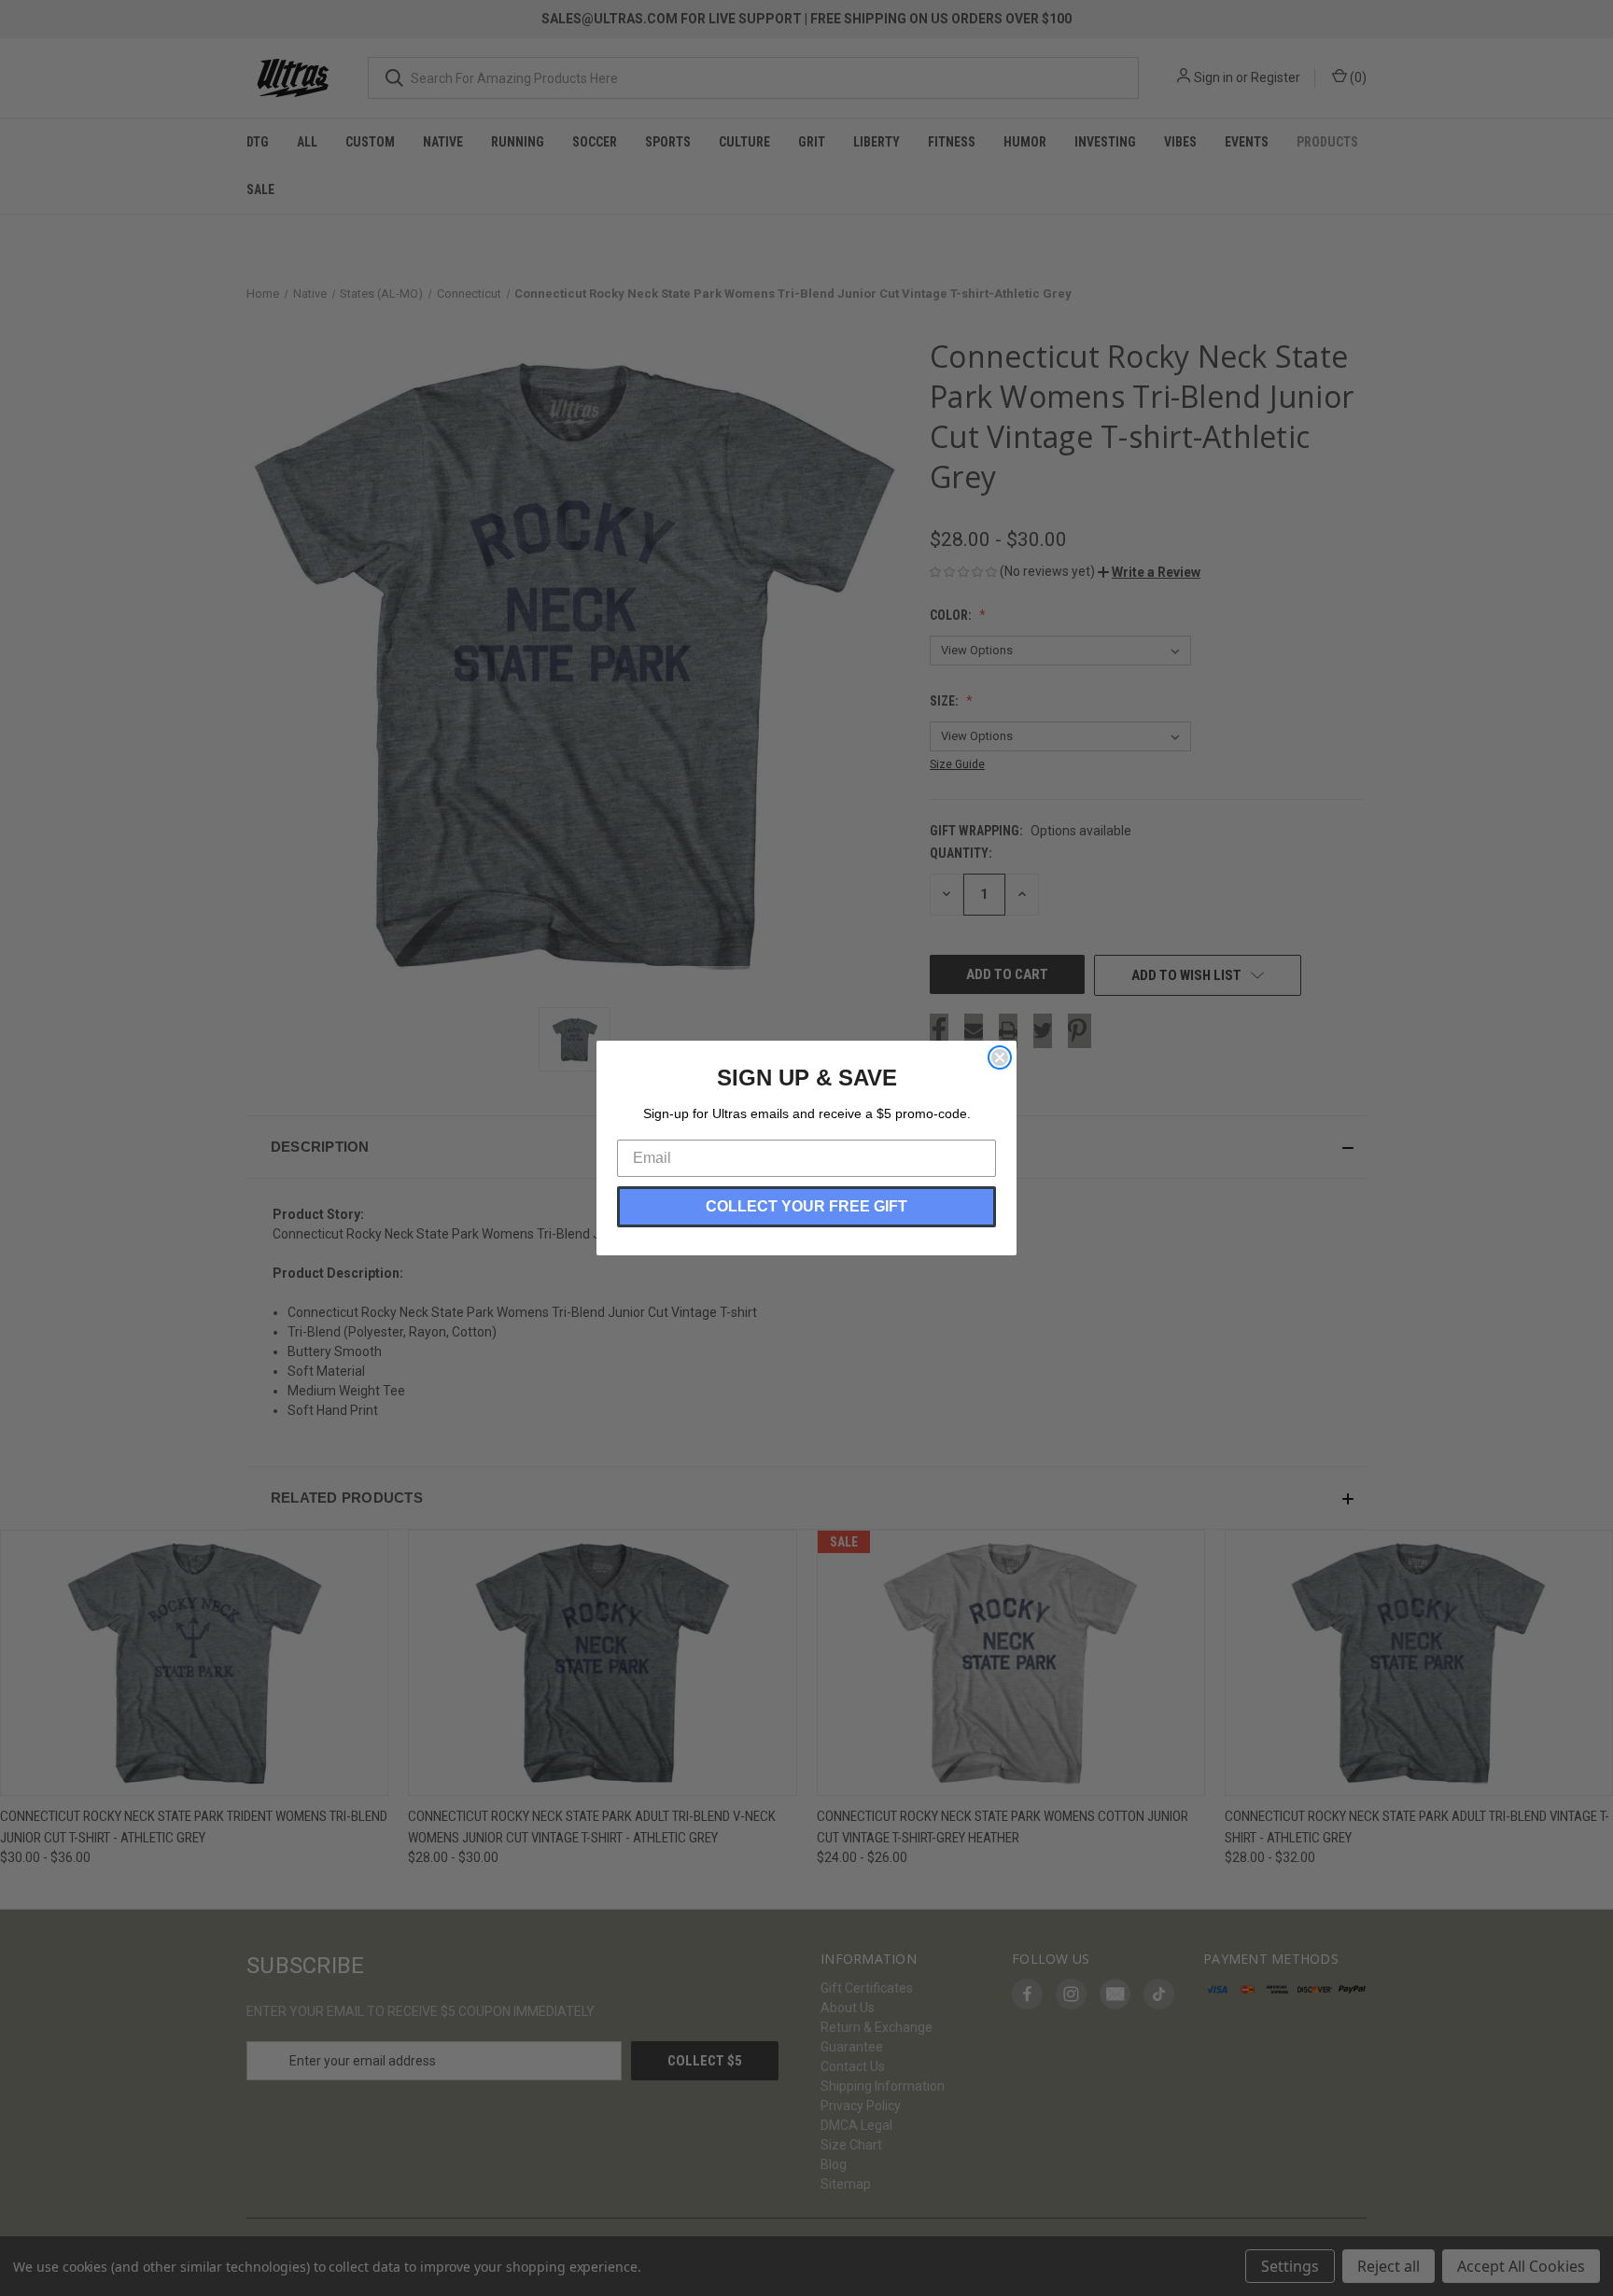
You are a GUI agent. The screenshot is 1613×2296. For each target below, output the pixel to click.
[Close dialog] (1000, 1057)
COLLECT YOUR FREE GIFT (806, 1206)
